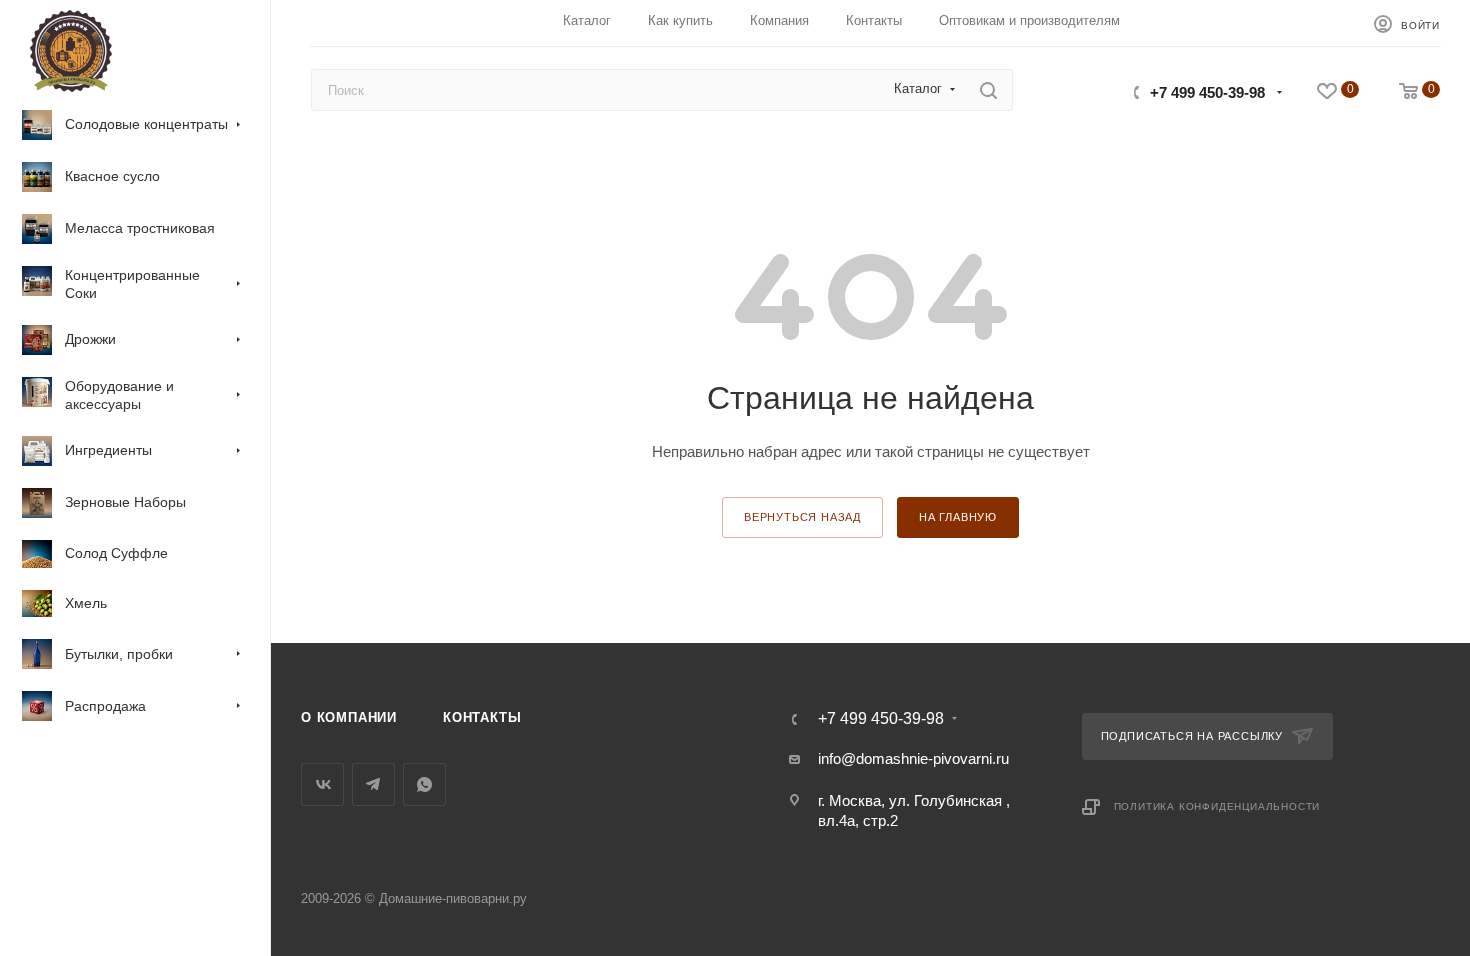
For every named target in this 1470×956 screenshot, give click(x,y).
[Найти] (988, 90)
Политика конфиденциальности (1217, 806)
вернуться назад (802, 517)
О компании (349, 717)
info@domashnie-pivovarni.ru (913, 758)
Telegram (373, 784)
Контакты (482, 717)
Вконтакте (322, 784)
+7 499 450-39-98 (1207, 92)
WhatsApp (424, 784)
